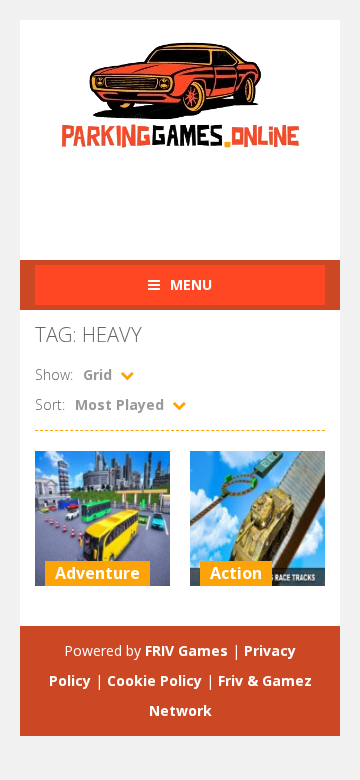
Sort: (50, 404)
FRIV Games (186, 650)
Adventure (97, 573)
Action (236, 573)
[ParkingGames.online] (180, 92)
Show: (54, 374)
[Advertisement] (197, 193)
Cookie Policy (154, 680)
